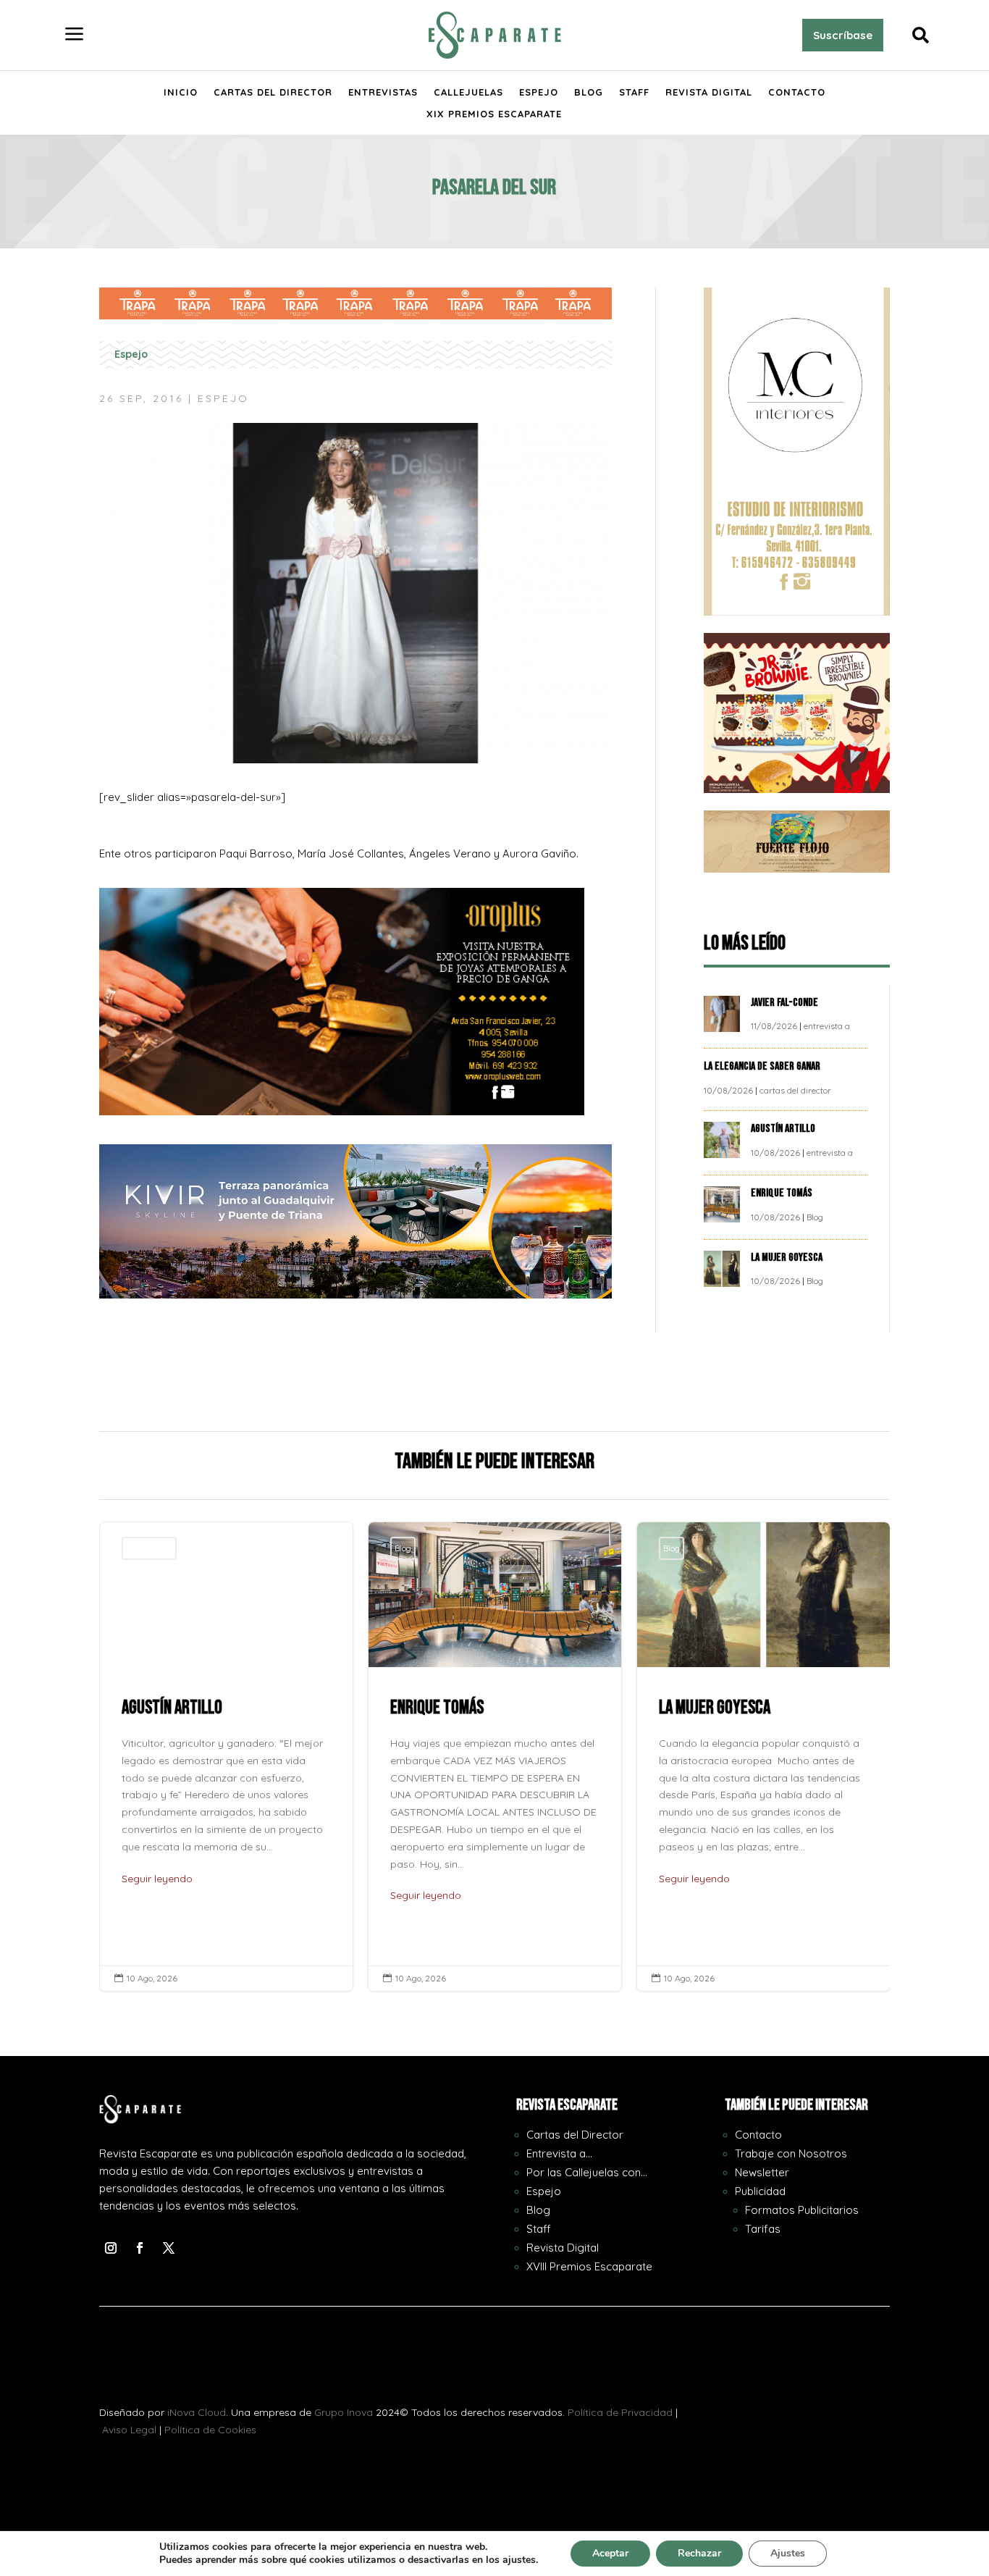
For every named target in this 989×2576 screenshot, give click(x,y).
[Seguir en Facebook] (140, 2248)
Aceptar (610, 2553)
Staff (634, 92)
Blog (589, 92)
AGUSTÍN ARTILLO (784, 1129)
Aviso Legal (129, 2430)
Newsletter (762, 2172)
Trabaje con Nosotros (791, 2153)
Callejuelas (468, 92)
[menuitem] (75, 35)
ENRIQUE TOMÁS (783, 1193)
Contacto (797, 92)
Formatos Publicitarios (802, 2210)
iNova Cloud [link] (197, 2412)
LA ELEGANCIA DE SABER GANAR (763, 1066)
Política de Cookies (210, 2430)
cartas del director (795, 1090)
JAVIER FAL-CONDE (784, 1003)
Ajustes (788, 2553)
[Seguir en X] (169, 2248)
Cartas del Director (273, 92)
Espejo (539, 92)
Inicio (181, 92)
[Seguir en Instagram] (111, 2248)
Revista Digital (709, 92)
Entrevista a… (559, 2153)
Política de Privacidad (620, 2412)
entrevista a (827, 1026)
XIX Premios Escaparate (494, 114)
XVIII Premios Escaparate (589, 2266)
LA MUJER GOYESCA (788, 1258)
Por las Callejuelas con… (587, 2172)
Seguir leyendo (157, 1879)
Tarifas (763, 2229)
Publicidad (760, 2191)
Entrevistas (383, 92)
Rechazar (699, 2553)
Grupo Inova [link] (345, 2412)
